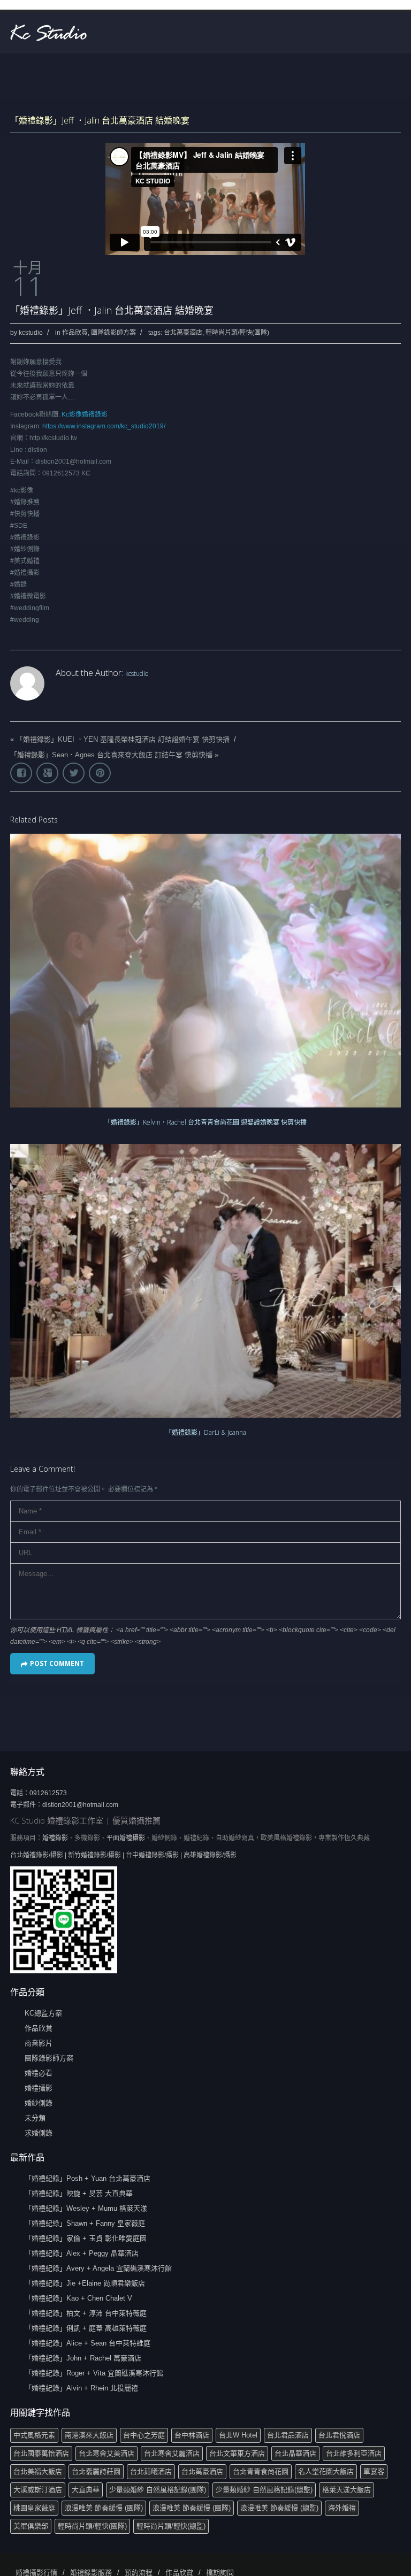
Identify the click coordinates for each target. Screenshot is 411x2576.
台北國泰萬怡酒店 (41, 2453)
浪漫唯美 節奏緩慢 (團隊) (104, 2508)
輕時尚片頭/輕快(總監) (171, 2526)
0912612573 (48, 1793)
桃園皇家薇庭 (34, 2508)
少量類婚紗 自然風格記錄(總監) (264, 2490)
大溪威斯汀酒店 (38, 2490)
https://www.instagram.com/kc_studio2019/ (104, 426)
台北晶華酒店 (295, 2453)
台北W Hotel (238, 2435)
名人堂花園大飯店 (326, 2471)
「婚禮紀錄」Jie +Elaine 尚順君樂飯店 (85, 2283)
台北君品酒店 (288, 2435)
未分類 (35, 2118)
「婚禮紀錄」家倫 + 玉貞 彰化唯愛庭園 (86, 2238)
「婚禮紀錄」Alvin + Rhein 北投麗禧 (81, 2388)
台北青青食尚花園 (261, 2471)
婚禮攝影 (39, 2088)
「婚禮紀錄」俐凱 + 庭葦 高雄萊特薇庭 (86, 2328)
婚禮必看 (39, 2073)
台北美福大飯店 (38, 2471)
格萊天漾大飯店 (347, 2490)
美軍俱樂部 (31, 2526)
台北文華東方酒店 (237, 2453)
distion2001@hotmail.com (80, 1805)
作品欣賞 (75, 333)
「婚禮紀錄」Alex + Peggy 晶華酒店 (82, 2253)
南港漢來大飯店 (89, 2435)
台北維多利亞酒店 (354, 2453)
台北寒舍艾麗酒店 (172, 2453)
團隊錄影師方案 (113, 333)
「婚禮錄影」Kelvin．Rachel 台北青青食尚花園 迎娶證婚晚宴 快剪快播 (205, 1122)
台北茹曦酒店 (151, 2471)
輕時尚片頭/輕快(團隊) (237, 333)
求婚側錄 (39, 2133)
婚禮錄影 (55, 1838)
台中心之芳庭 (144, 2435)
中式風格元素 (34, 2435)
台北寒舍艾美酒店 (106, 2453)
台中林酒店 (192, 2435)
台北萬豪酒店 (183, 333)
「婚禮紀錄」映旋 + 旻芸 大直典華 (79, 2193)
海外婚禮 (342, 2508)
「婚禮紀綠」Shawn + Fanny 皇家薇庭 (85, 2223)
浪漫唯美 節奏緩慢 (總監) (279, 2508)
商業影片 (39, 2043)
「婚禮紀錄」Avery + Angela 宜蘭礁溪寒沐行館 (98, 2268)
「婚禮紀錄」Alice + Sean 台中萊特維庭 (87, 2343)
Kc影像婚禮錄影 (85, 414)
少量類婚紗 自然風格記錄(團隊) (158, 2490)
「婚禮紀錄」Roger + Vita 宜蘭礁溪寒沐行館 (94, 2373)
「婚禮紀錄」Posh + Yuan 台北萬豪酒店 (87, 2178)
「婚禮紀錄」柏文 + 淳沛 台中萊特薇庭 (86, 2313)
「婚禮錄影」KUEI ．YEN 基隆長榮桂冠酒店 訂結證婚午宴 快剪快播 (123, 739)
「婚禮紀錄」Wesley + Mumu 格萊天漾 (86, 2208)
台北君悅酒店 (339, 2435)
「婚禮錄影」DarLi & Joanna (206, 1432)
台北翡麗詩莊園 (96, 2471)
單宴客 (374, 2471)
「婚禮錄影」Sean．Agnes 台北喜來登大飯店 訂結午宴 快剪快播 (111, 755)
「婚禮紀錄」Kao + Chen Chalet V (78, 2298)
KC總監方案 (43, 2013)
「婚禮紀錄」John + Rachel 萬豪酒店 (83, 2358)
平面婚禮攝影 (126, 1838)
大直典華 (86, 2490)
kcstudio (31, 333)
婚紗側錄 (39, 2103)
